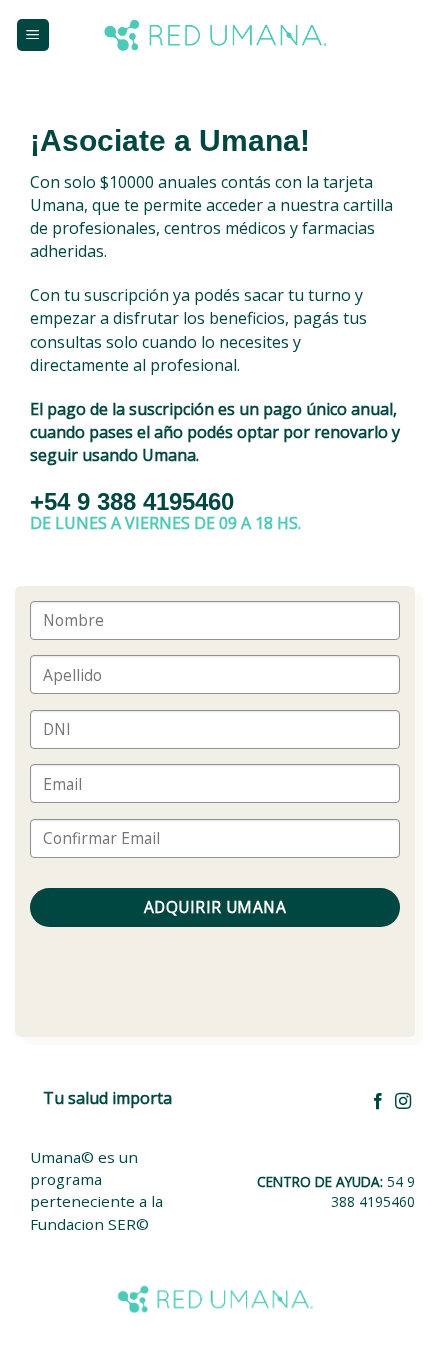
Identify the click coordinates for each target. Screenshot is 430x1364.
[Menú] (33, 35)
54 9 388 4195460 (373, 1191)
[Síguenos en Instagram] (403, 1102)
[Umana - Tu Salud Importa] (215, 35)
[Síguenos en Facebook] (378, 1102)
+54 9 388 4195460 (132, 501)
